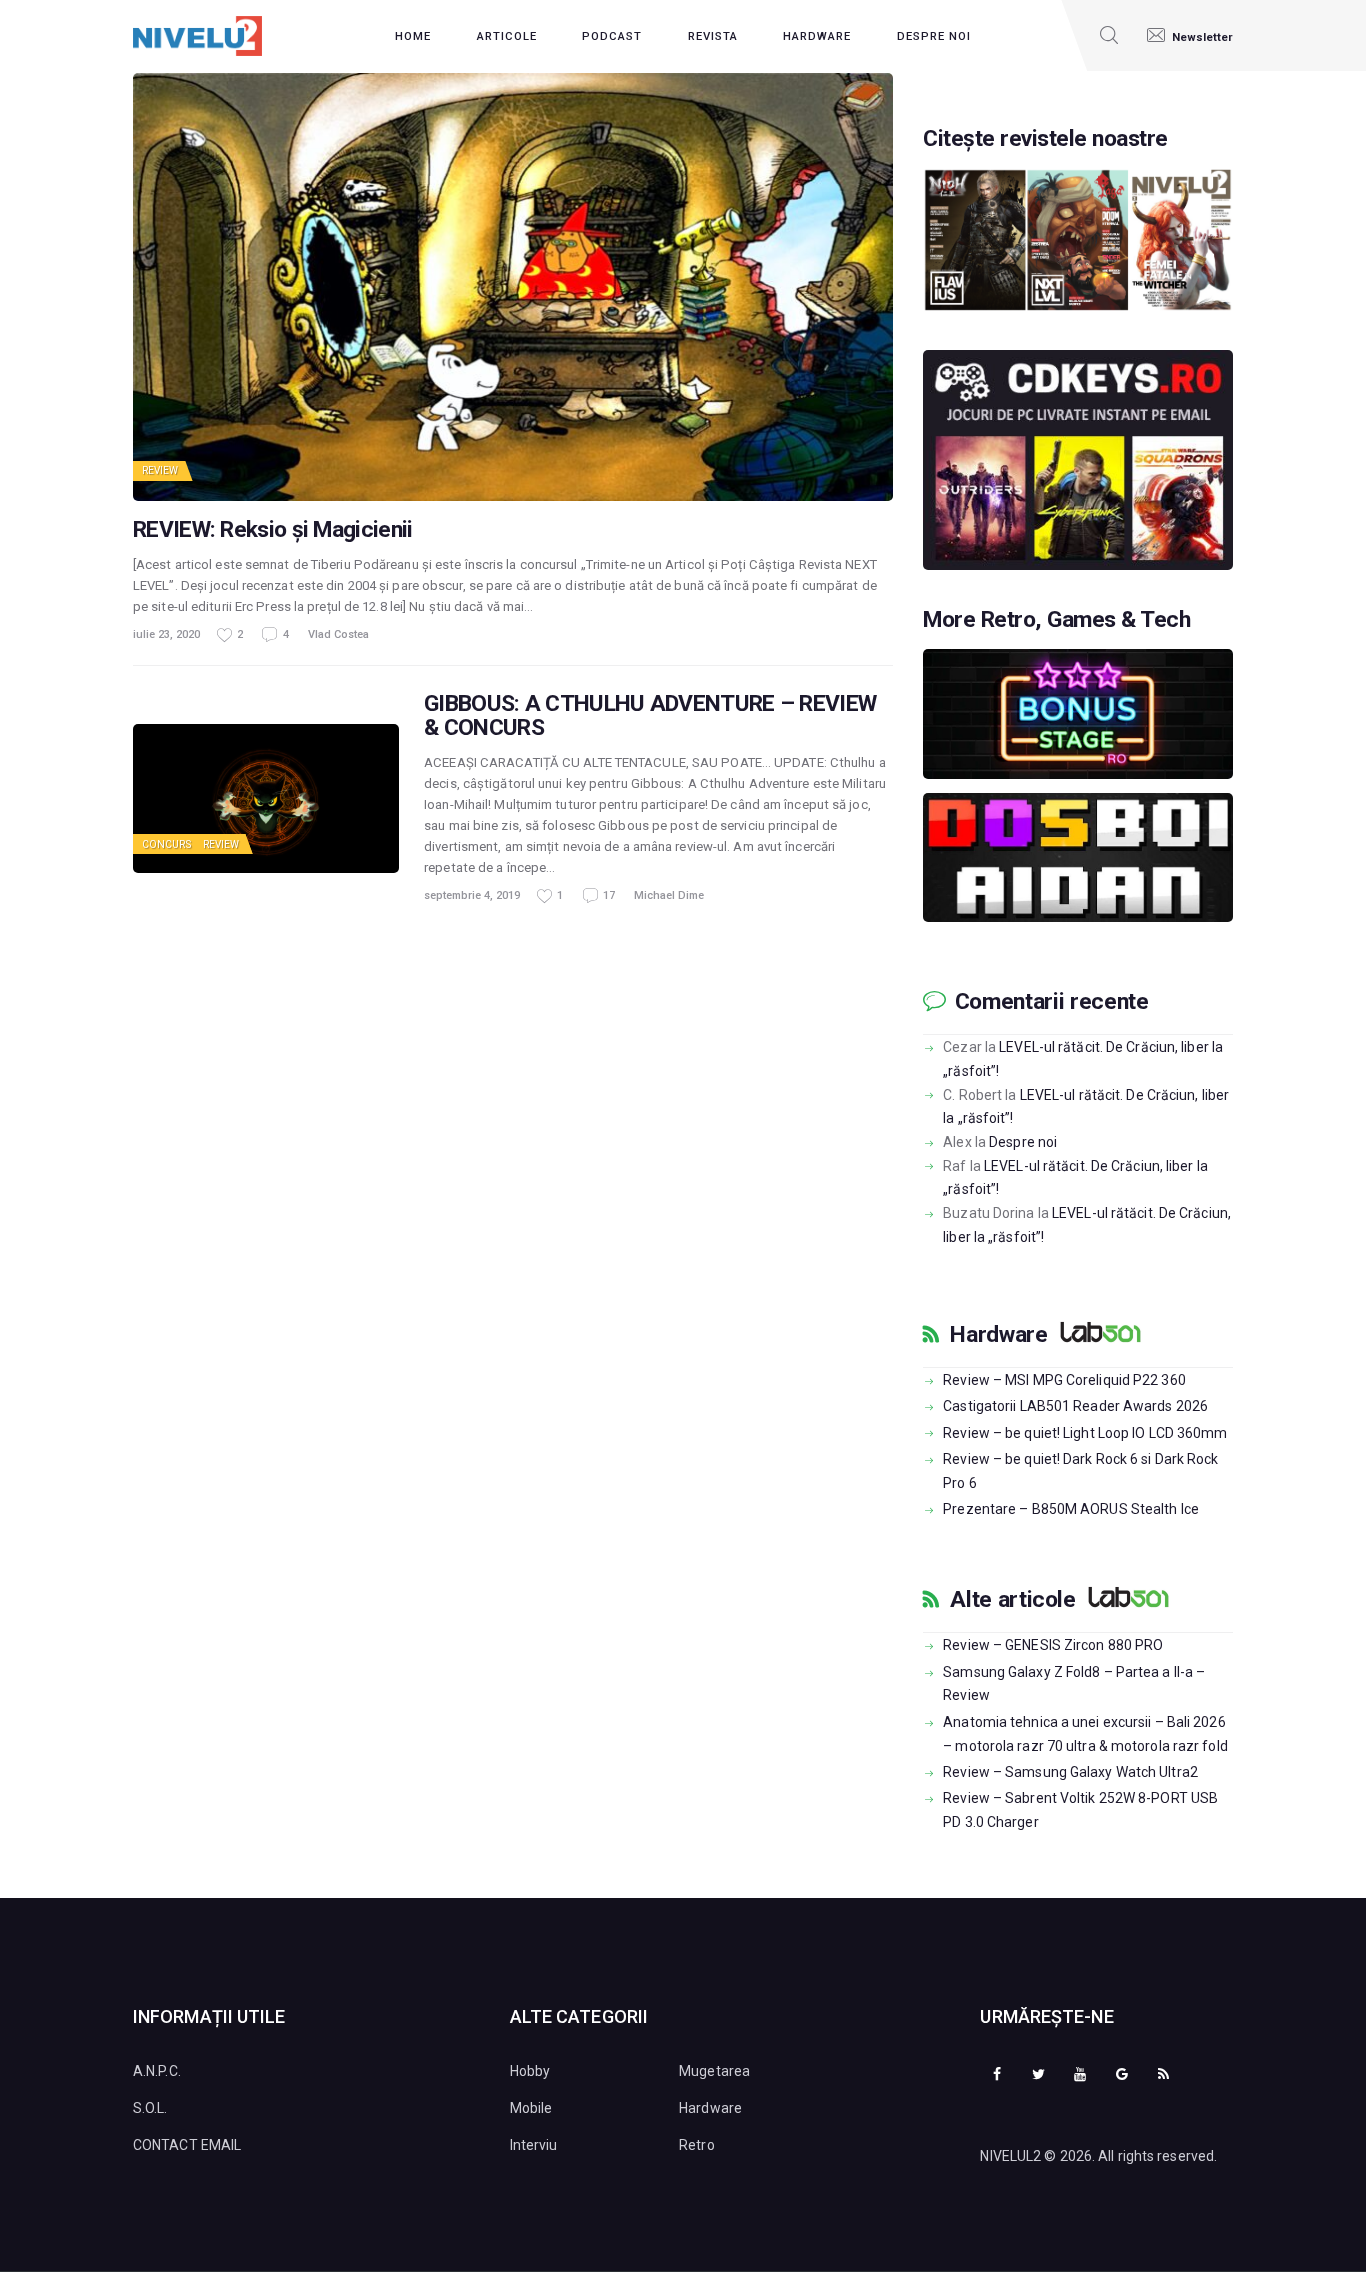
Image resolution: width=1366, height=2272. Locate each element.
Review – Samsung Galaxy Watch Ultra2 (1070, 1772)
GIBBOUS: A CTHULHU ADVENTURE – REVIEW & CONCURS (650, 716)
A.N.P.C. (157, 2071)
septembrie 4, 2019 (472, 895)
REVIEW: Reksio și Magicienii (272, 530)
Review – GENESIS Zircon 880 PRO (1053, 1645)
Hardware (998, 1335)
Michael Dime (669, 895)
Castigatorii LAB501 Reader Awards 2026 (1075, 1406)
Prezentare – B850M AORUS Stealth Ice (1071, 1509)
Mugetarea (714, 2071)
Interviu (534, 2145)
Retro (697, 2145)
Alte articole (1012, 1600)
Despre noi (1023, 1142)
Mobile (531, 2108)
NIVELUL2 (1010, 2156)
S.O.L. (150, 2108)
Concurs (166, 844)
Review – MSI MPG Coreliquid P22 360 (1064, 1380)
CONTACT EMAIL (187, 2145)
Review (160, 470)
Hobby (530, 2071)
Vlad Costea (338, 634)
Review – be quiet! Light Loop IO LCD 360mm (1085, 1433)
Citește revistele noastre (1045, 139)
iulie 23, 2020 (166, 634)
